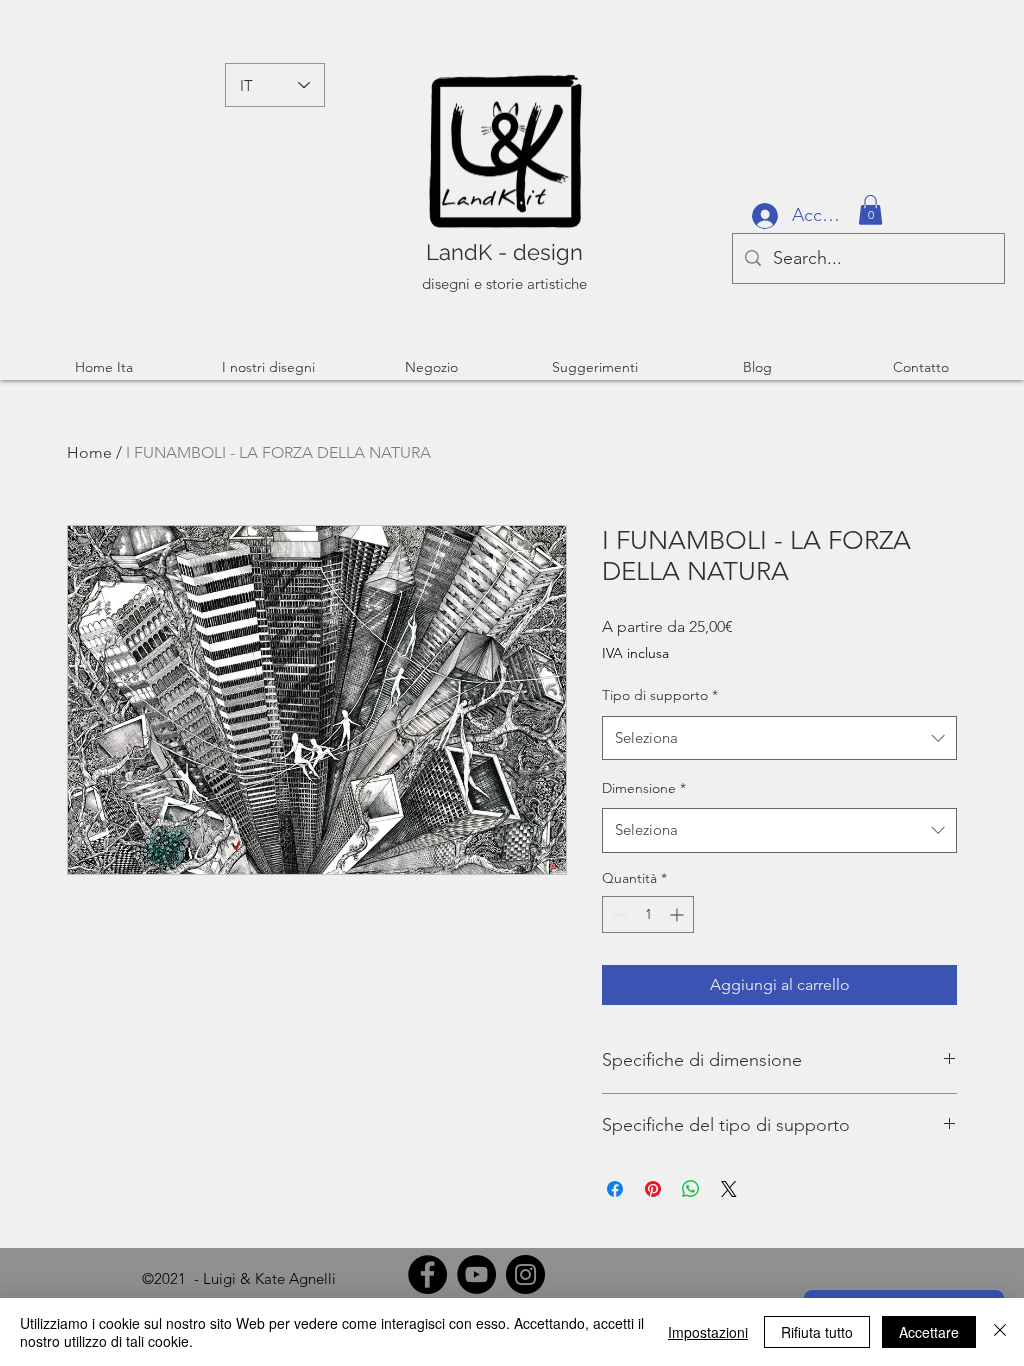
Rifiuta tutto (817, 1332)
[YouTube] (476, 1274)
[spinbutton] (648, 914)
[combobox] (779, 738)
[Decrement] (617, 914)
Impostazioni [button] (708, 1332)
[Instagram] (525, 1274)
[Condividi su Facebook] (615, 1189)
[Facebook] (427, 1274)
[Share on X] (729, 1189)
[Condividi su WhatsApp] (691, 1189)
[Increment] (678, 914)
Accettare (929, 1332)
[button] (870, 210)
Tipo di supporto (660, 695)
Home (89, 452)
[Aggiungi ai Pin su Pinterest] (653, 1189)
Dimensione (644, 788)
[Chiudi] (1000, 1332)
